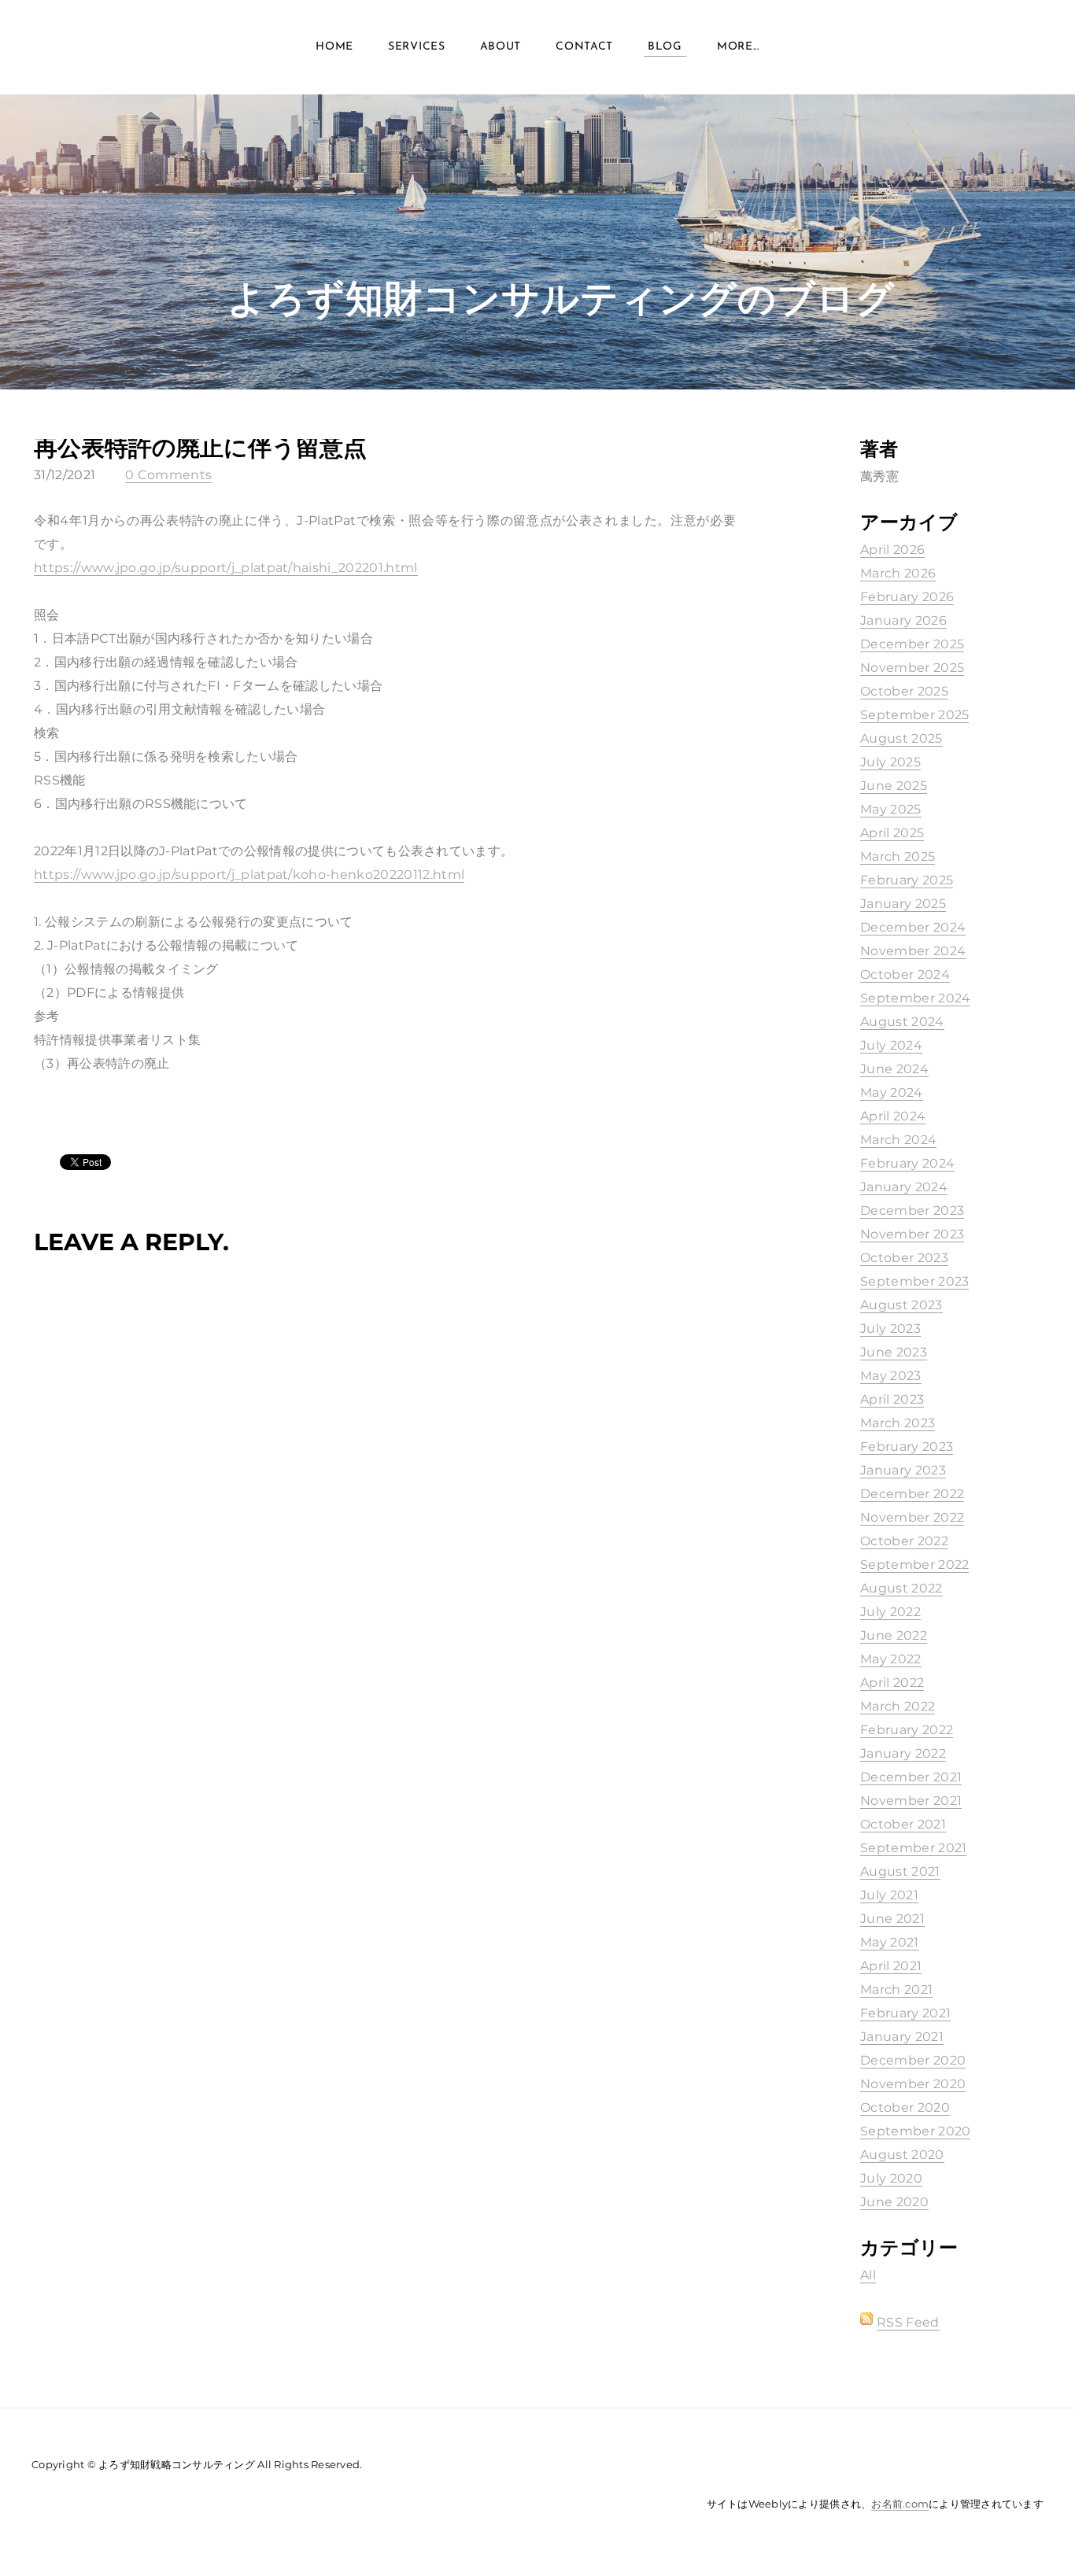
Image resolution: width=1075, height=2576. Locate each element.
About (501, 47)
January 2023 (903, 1470)
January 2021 (902, 2037)
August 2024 (902, 1022)
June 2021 (892, 1919)
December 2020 (913, 2060)
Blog (665, 47)
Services (417, 47)
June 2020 (894, 2202)
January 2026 (903, 620)
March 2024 (898, 1140)
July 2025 (890, 762)
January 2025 (903, 904)
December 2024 (913, 927)
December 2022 (912, 1494)
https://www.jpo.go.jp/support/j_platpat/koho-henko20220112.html (249, 875)
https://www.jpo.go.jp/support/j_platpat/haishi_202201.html (226, 568)
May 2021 (890, 1942)
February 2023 (907, 1447)
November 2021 (911, 1801)
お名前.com (900, 2504)
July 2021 (889, 1895)
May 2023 (891, 1376)
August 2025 (901, 738)
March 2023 (898, 1423)
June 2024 (894, 1069)
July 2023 (890, 1329)
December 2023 (912, 1210)
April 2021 (891, 1966)
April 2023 (892, 1399)
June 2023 (894, 1352)
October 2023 (904, 1258)
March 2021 (896, 1989)
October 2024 (905, 974)
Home (334, 47)
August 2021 (900, 1871)
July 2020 (891, 2178)
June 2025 (894, 786)
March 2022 (898, 1706)
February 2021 (905, 2013)
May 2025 (891, 809)
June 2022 (894, 1635)
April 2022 (892, 1683)
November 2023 (912, 1234)
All (868, 2275)
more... (738, 47)
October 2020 (905, 2107)
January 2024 (904, 1187)
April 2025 (892, 833)
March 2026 (898, 573)
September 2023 (914, 1281)
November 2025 (912, 668)
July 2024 (891, 1045)
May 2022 (891, 1659)
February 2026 (907, 597)
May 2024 (892, 1092)
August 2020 (902, 2155)
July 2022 (890, 1612)
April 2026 (892, 550)
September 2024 (915, 998)
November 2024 (913, 951)
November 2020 (913, 2084)
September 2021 (913, 1848)
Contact (584, 47)
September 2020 (915, 2131)
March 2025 (898, 856)
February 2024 (907, 1163)
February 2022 (907, 1730)
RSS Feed (908, 2322)
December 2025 (912, 644)
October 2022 (904, 1541)
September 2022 (914, 1565)
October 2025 (904, 691)
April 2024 (893, 1116)
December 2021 (911, 1777)
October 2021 (903, 1824)
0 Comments (168, 475)
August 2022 (901, 1588)
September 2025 (914, 715)
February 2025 (907, 880)
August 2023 (901, 1305)
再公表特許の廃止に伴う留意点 (200, 447)
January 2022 (903, 1753)
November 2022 (912, 1517)
